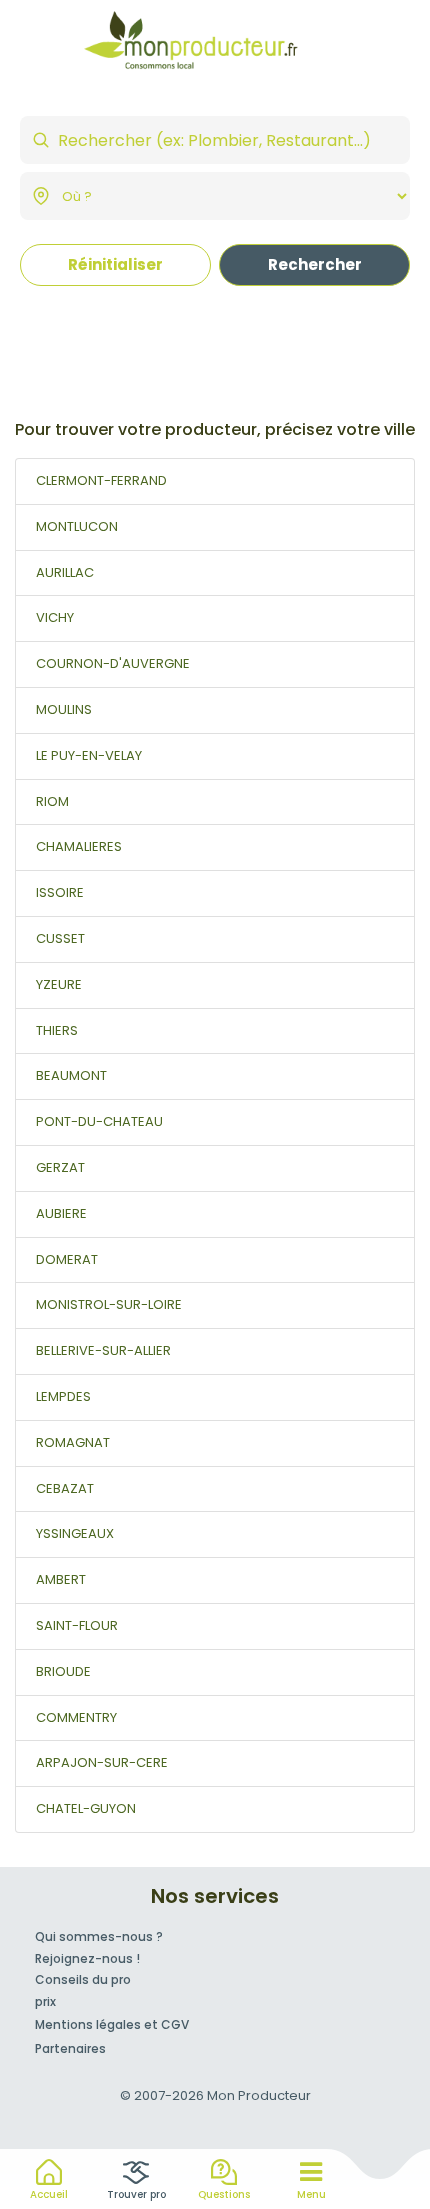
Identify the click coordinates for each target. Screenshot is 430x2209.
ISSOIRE (60, 892)
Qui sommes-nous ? (99, 1936)
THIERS (57, 1030)
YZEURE (59, 984)
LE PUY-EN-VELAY (89, 755)
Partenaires (70, 2048)
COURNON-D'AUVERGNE (113, 663)
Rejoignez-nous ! (87, 1958)
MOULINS (64, 709)
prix (45, 2001)
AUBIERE (61, 1213)
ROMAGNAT (73, 1442)
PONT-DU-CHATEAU (99, 1121)
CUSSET (60, 938)
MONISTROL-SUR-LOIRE (109, 1304)
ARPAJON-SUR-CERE (102, 1762)
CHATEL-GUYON (86, 1808)
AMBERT (61, 1579)
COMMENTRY (76, 1717)
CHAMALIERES (79, 846)
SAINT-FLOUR (77, 1625)
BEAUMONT (71, 1075)
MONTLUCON (77, 526)
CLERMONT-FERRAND (101, 480)
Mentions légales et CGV (112, 2024)
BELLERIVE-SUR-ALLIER (103, 1350)
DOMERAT (67, 1259)
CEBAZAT (65, 1488)
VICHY (55, 617)
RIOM (52, 801)
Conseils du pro (83, 1979)
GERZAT (60, 1167)
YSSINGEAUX (75, 1533)
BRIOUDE (63, 1671)
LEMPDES (63, 1396)
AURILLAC (65, 572)
